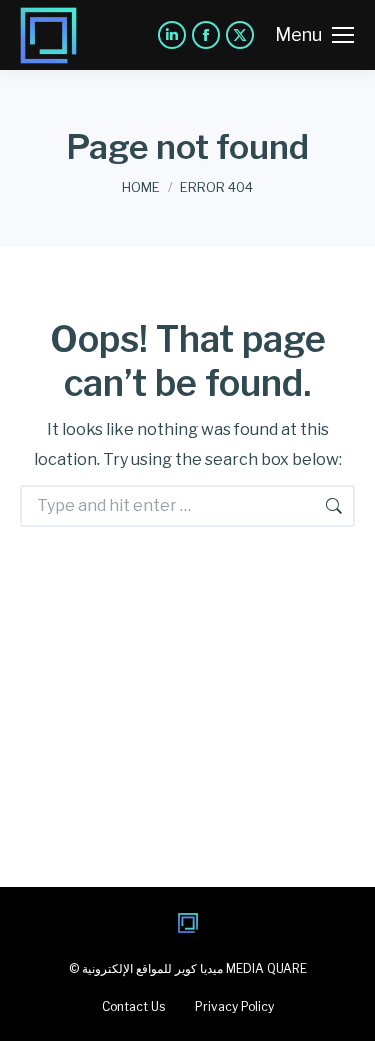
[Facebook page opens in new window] (206, 35)
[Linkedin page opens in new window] (172, 35)
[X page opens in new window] (240, 35)
